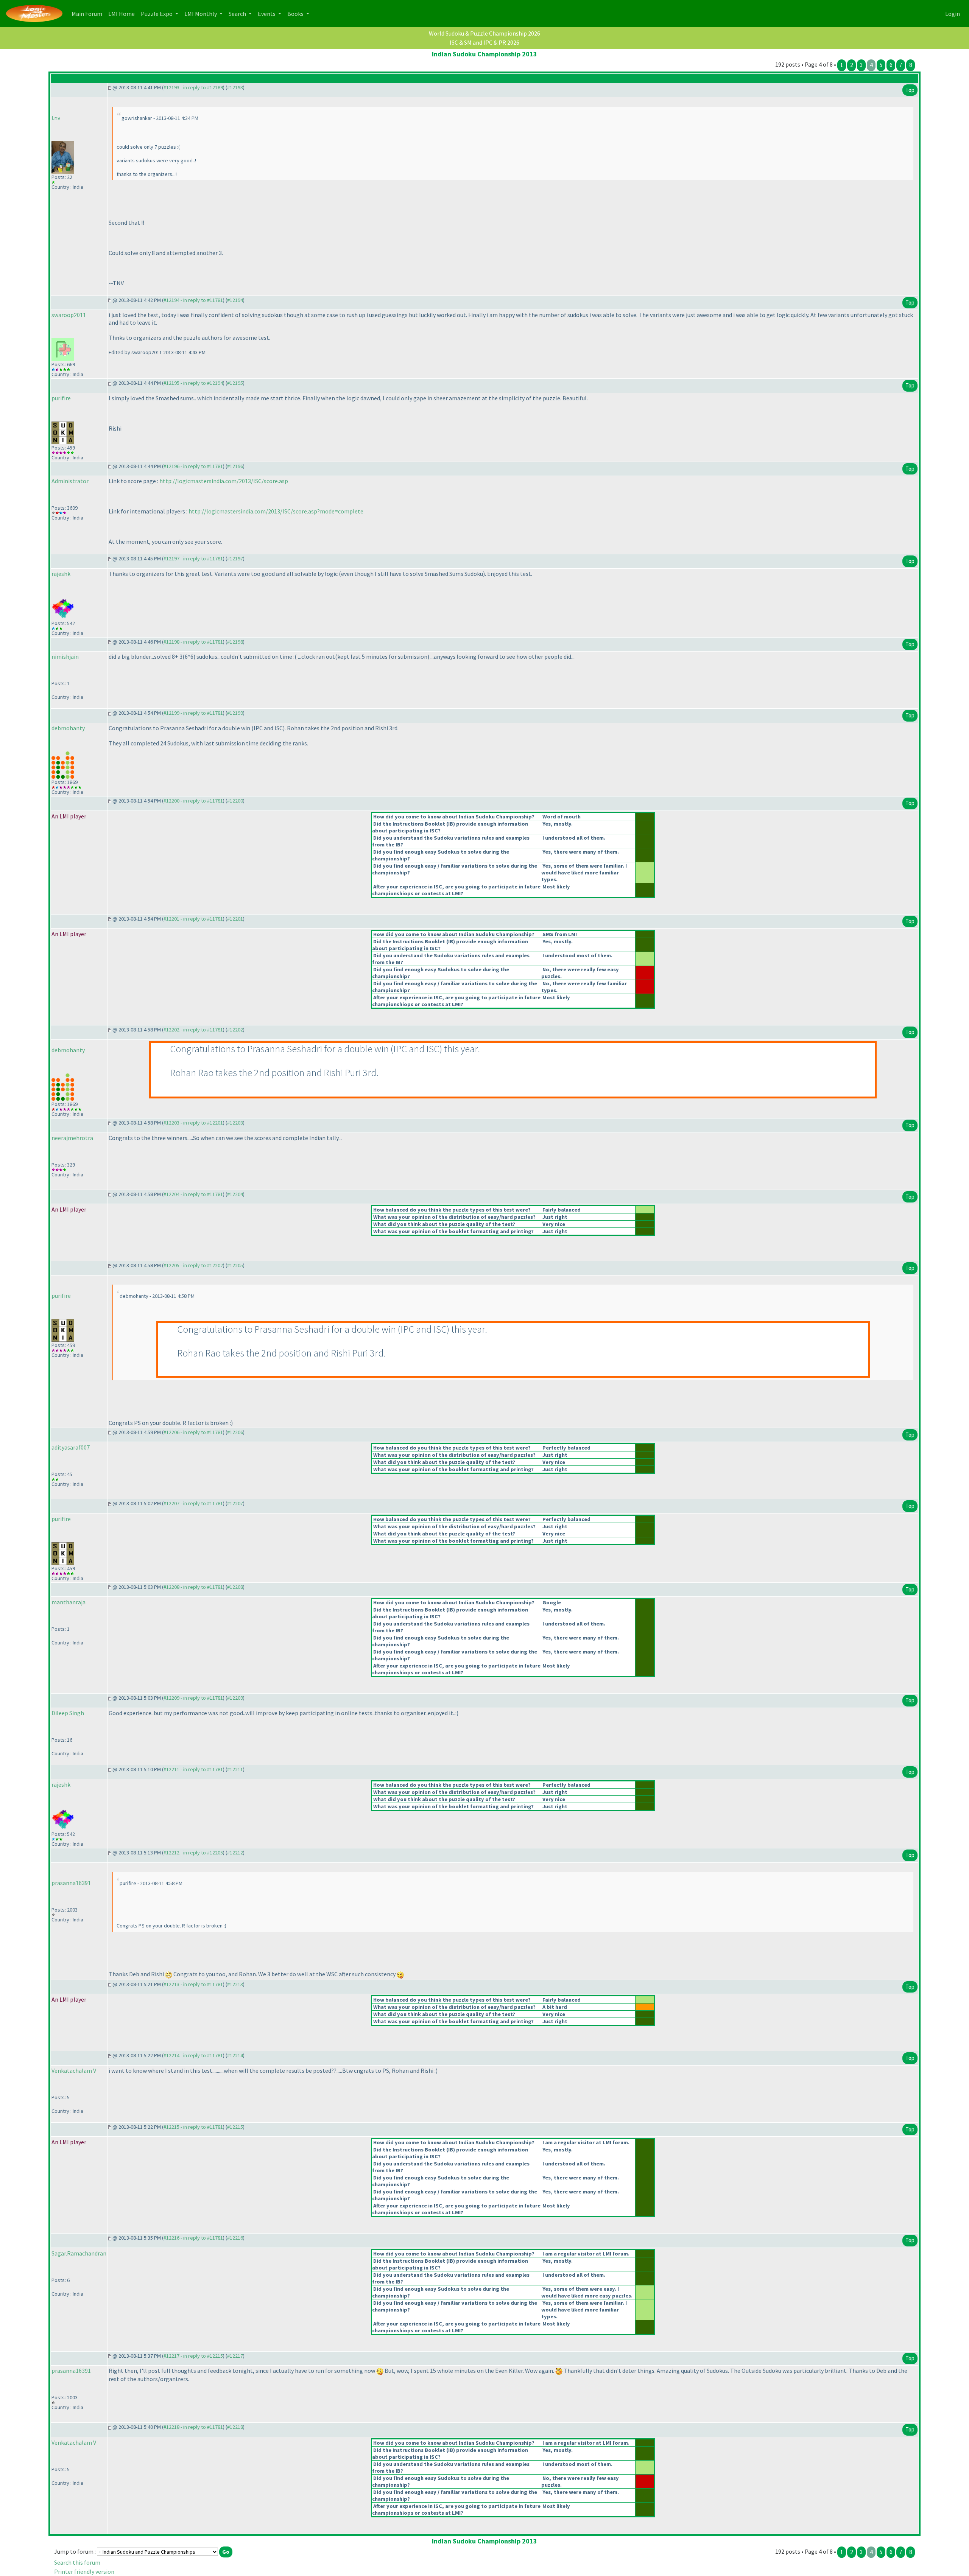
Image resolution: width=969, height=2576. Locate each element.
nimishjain (65, 656)
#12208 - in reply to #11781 (193, 1587)
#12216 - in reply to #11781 (193, 2238)
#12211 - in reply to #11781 (193, 1769)
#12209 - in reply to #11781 (193, 1698)
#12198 (235, 642)
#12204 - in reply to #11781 (193, 1194)
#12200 (235, 801)
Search (238, 14)
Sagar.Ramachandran (79, 2253)
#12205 (235, 1265)
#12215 (235, 2127)
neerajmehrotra (72, 1138)
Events (267, 14)
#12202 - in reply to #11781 (193, 1030)
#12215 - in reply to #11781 (193, 2127)
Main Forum (88, 13)
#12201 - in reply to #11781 (193, 919)
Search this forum (77, 2562)
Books (296, 14)
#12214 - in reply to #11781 (193, 2055)
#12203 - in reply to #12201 (193, 1123)
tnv (56, 118)
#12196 (235, 466)
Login (953, 14)
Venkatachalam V (74, 2070)
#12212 (235, 1853)
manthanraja (69, 1602)
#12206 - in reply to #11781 (193, 1432)
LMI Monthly (201, 14)
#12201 (235, 919)
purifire (61, 398)
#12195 (235, 383)
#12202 (235, 1030)
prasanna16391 (71, 1883)
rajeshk (61, 574)
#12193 (235, 87)
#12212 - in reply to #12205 (193, 1853)
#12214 (235, 2055)
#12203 (235, 1123)
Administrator (70, 481)
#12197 (235, 558)
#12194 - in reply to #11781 (193, 300)
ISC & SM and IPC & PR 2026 (484, 42)
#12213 (235, 1984)
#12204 (235, 1194)
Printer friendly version (84, 2571)
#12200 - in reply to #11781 (193, 801)
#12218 (235, 2427)
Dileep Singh (68, 1713)
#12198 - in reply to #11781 (193, 642)
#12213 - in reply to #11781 (193, 1984)
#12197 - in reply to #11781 (193, 558)
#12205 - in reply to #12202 (193, 1265)
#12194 (235, 300)
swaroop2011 (69, 315)
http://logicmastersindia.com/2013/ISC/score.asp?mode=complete (276, 511)
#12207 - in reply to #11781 (193, 1503)
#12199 (235, 713)
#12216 (235, 2238)
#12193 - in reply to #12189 (193, 87)
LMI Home (123, 13)
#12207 (235, 1503)
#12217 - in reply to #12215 (193, 2356)
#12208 (235, 1587)
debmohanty (68, 728)
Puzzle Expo (157, 14)
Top (910, 90)
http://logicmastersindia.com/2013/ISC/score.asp (224, 481)
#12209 (235, 1698)
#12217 (235, 2356)
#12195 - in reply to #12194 (193, 383)
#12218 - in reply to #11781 (193, 2427)
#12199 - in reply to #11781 (193, 713)
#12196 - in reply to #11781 (193, 466)
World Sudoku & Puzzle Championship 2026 (484, 33)
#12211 (235, 1769)
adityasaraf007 (71, 1447)
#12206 (235, 1432)
